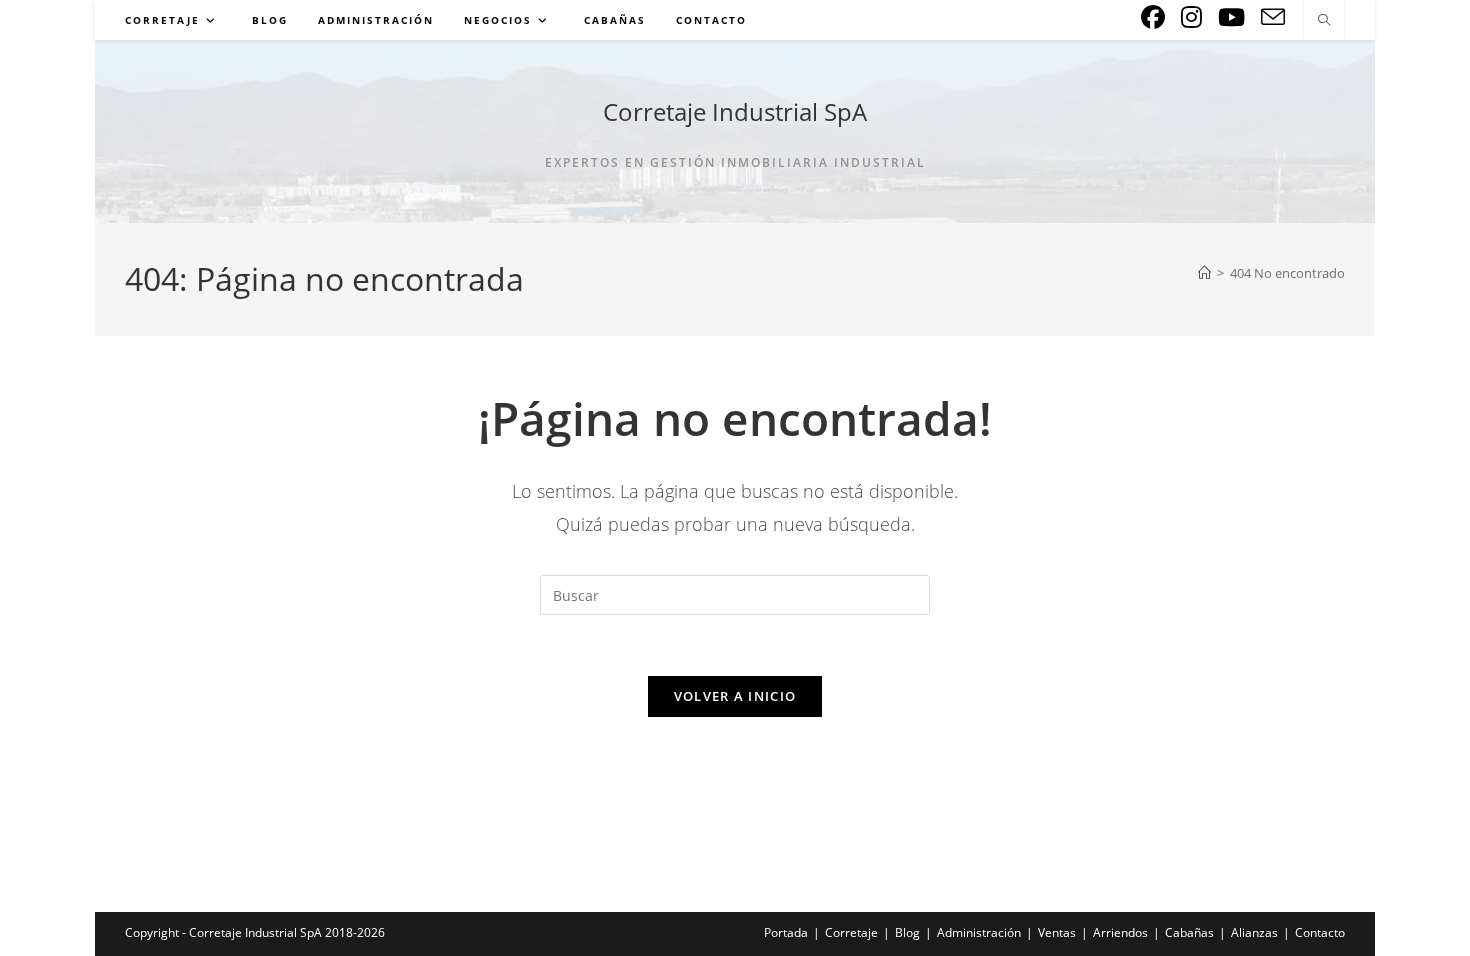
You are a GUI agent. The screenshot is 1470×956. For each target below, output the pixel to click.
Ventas (1057, 932)
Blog (907, 932)
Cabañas (1189, 932)
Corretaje (851, 932)
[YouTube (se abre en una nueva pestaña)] (1231, 17)
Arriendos (1120, 932)
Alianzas (1254, 932)
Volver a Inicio (735, 696)
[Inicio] (1204, 273)
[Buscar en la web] (1324, 21)
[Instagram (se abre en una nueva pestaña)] (1191, 17)
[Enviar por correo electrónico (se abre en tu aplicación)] (1273, 17)
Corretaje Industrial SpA (735, 111)
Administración (979, 932)
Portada (786, 932)
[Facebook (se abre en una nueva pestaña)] (1153, 17)
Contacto (1320, 932)
